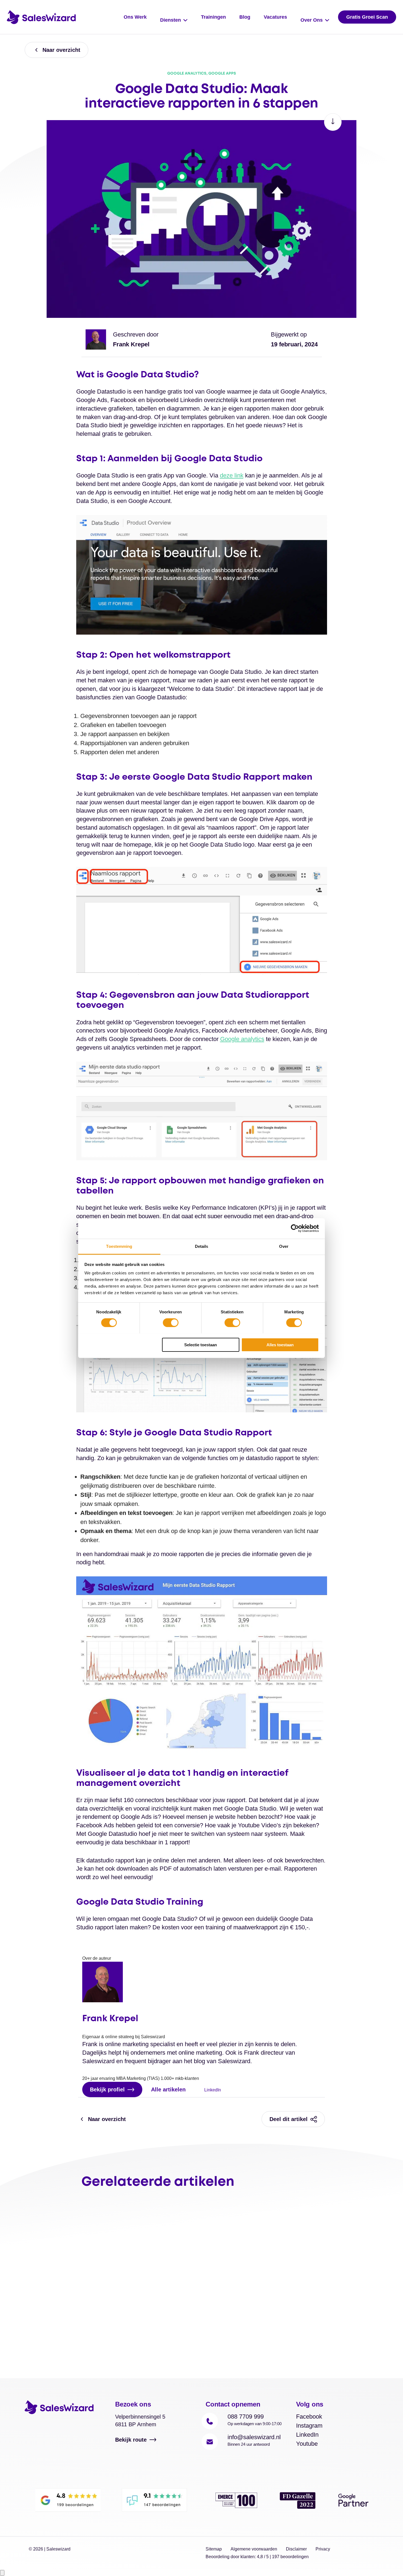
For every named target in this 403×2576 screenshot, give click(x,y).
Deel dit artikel (289, 2119)
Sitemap (214, 2549)
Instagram (309, 2426)
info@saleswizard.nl (254, 2437)
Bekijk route (131, 2440)
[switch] (171, 1323)
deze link (232, 475)
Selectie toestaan (201, 1344)
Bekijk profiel (107, 2089)
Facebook (309, 2417)
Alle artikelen (168, 2089)
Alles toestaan (280, 1344)
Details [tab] (202, 1246)
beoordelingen (290, 2557)
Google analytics (242, 1039)
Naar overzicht (61, 50)
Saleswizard (58, 2549)
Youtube (307, 2444)
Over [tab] (284, 1246)
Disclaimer (296, 2549)
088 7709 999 (246, 2417)
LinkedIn (212, 2090)
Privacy (323, 2549)
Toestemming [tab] (119, 1246)
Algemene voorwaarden (254, 2549)
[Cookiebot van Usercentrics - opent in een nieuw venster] (295, 1228)
